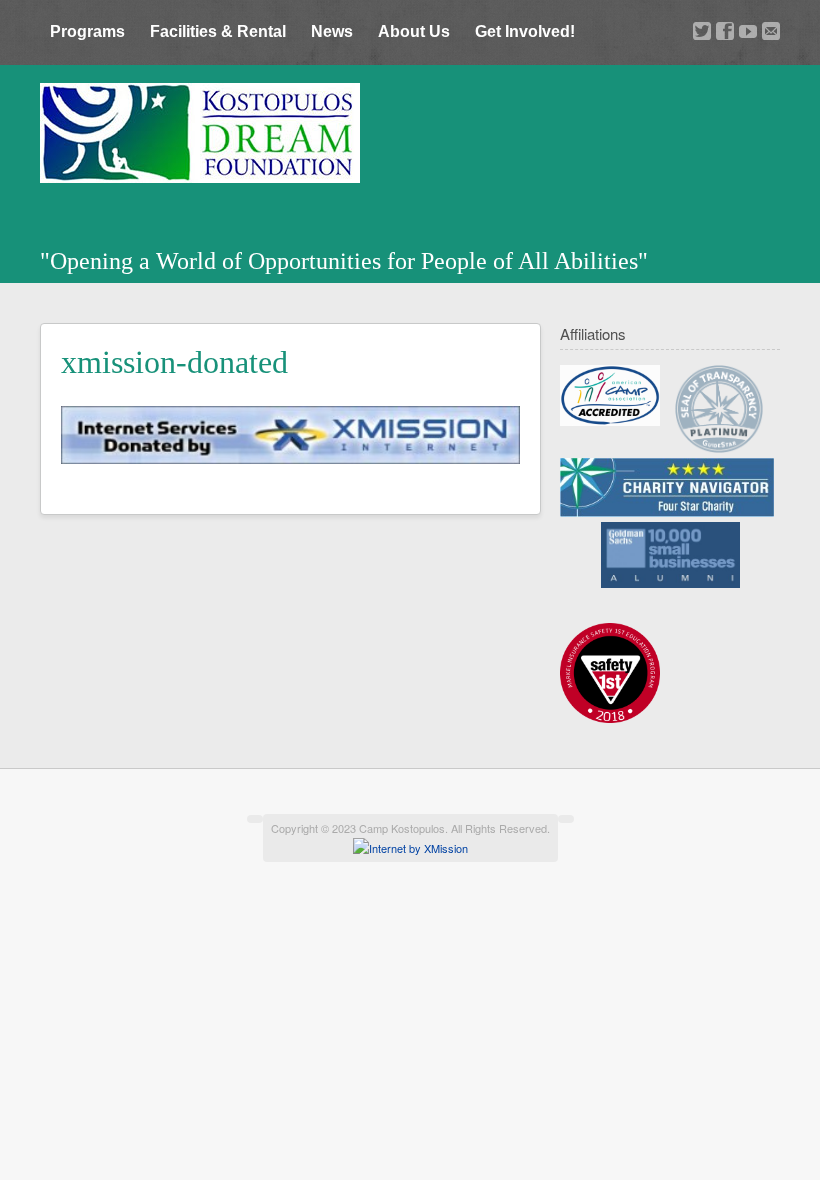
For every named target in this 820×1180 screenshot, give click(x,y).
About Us (414, 31)
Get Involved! (525, 31)
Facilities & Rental (218, 31)
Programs (87, 31)
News (332, 31)
